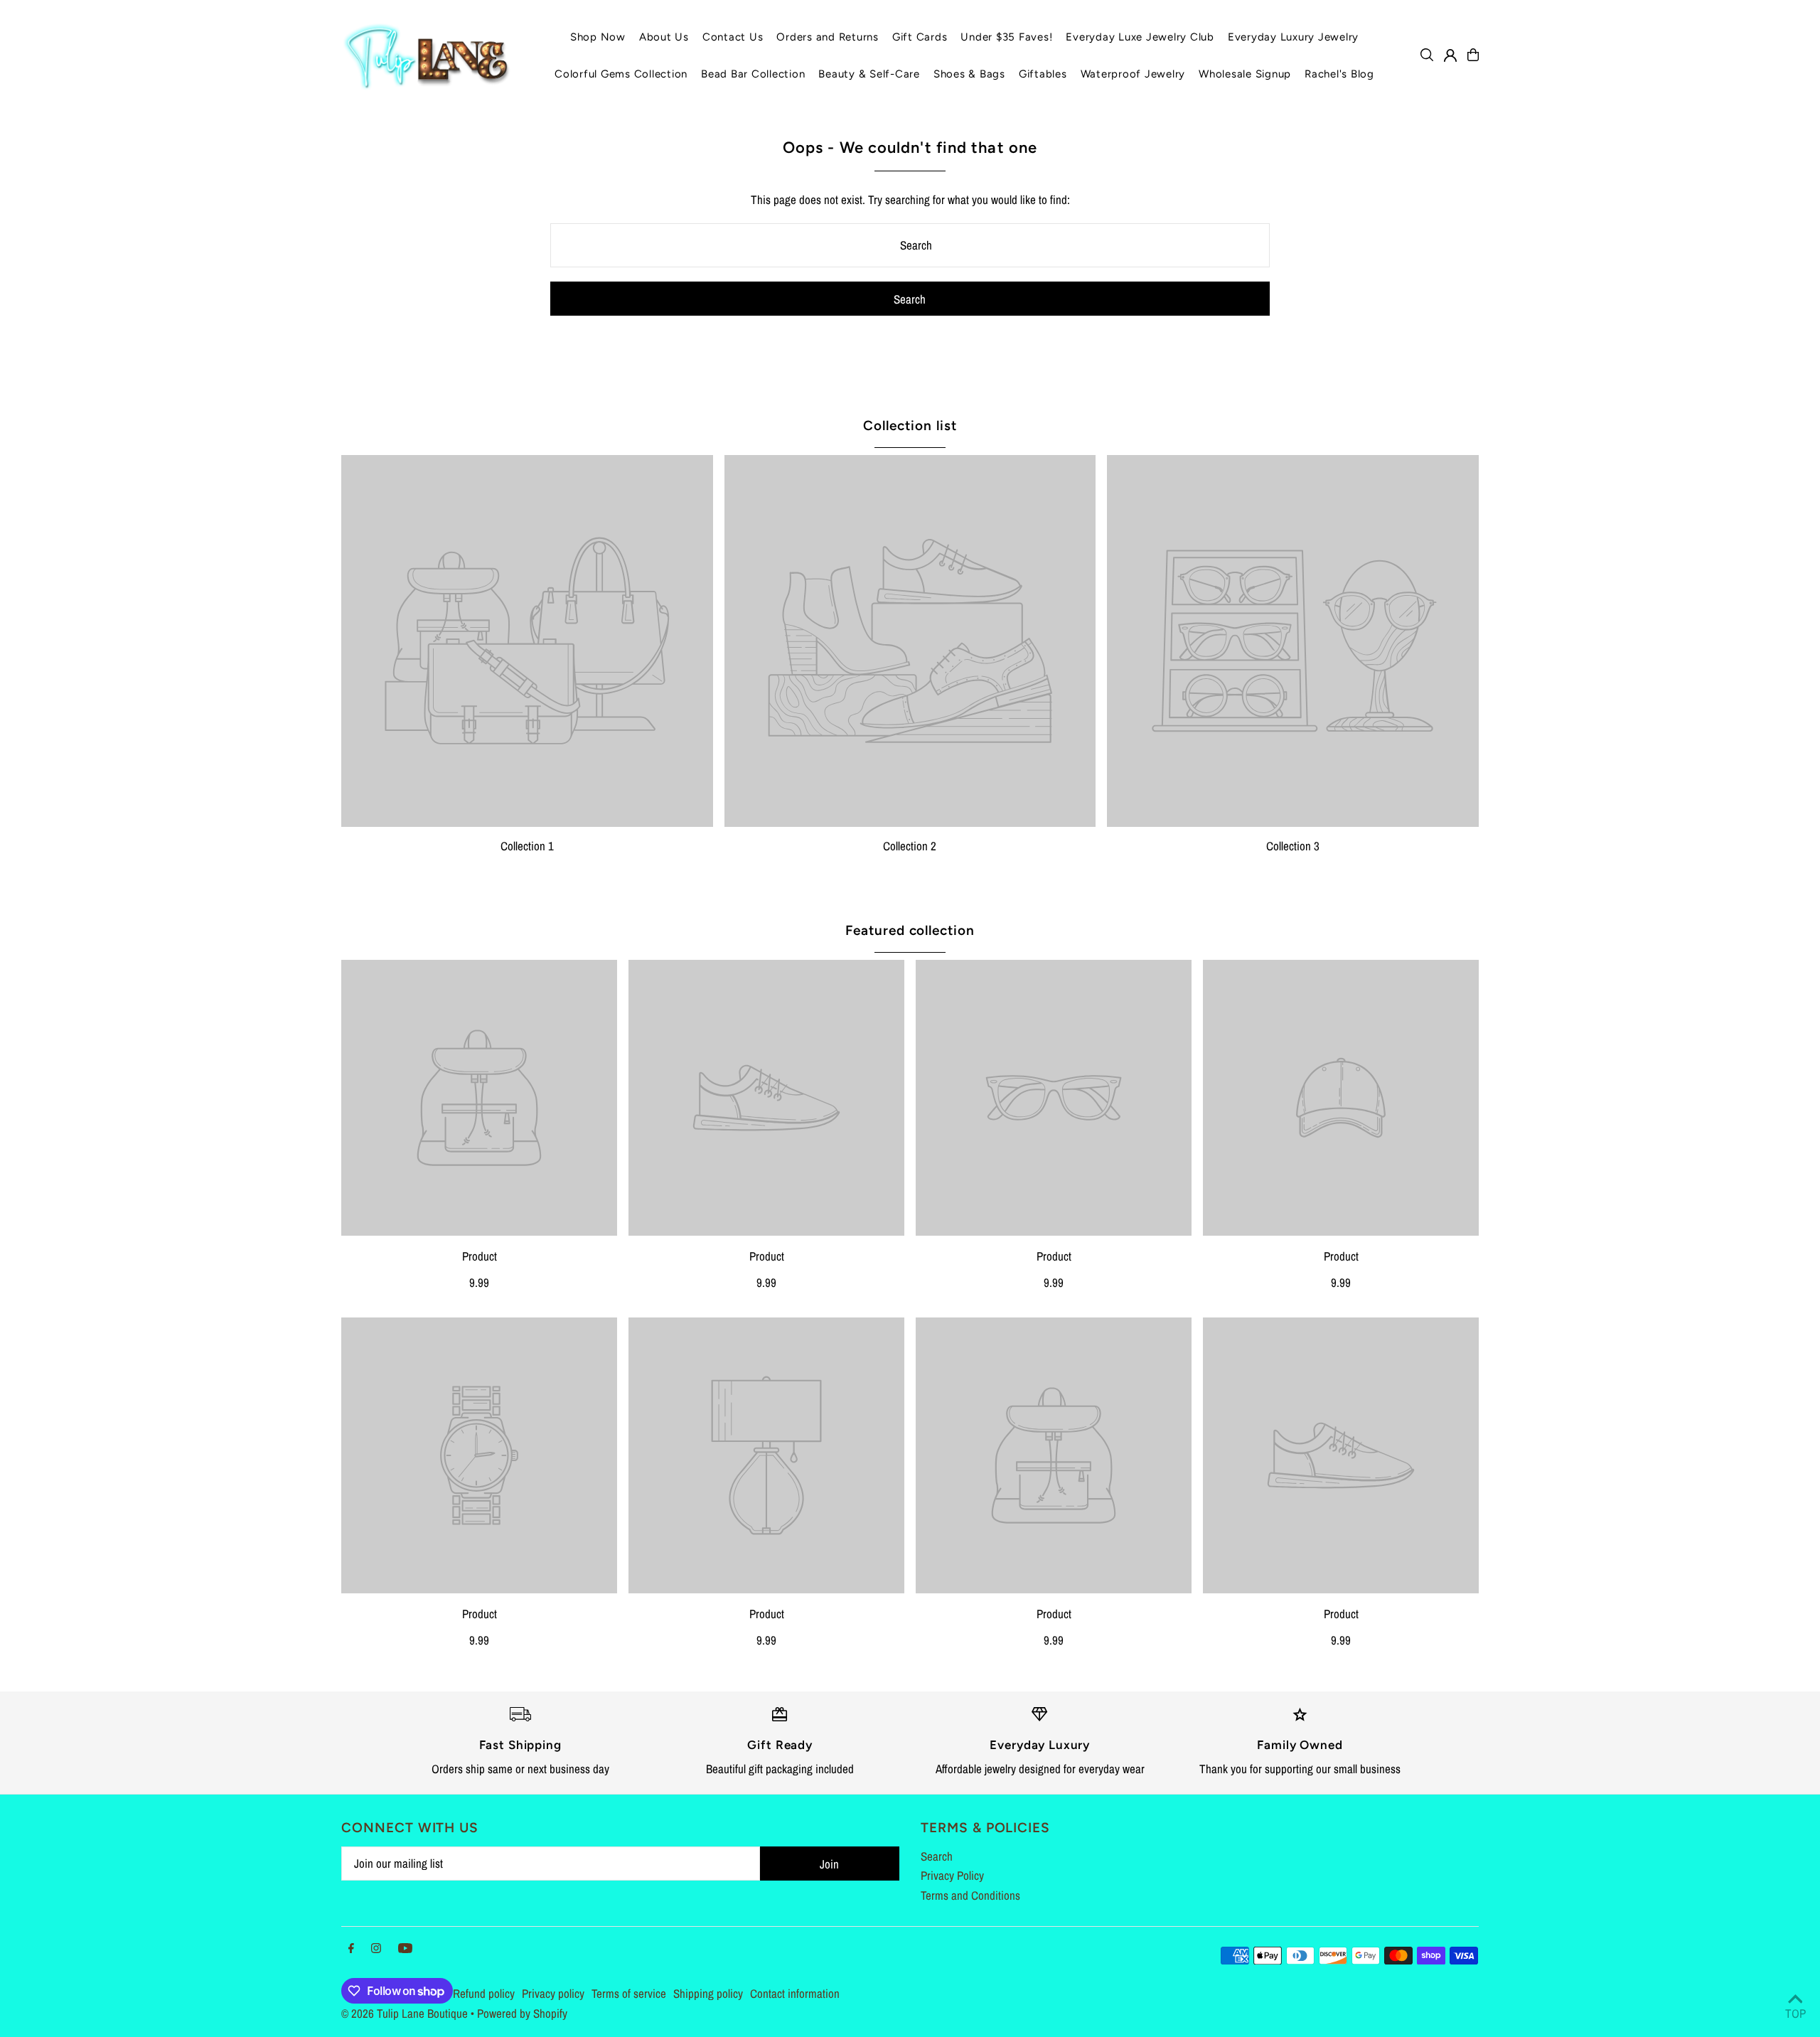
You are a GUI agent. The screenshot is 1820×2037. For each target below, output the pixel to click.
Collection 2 (910, 846)
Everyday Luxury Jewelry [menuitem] (1293, 37)
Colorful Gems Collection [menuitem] (621, 74)
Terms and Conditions (970, 1895)
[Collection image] (527, 641)
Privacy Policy (952, 1875)
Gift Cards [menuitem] (920, 37)
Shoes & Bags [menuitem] (969, 74)
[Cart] (1473, 55)
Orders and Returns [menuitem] (828, 37)
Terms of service (629, 1993)
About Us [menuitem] (664, 37)
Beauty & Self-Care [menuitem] (869, 74)
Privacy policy (553, 1993)
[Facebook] (351, 1948)
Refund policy (484, 1993)
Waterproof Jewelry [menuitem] (1133, 74)
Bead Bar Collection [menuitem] (753, 74)
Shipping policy (708, 1993)
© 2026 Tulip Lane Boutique (405, 2013)
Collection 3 (1293, 846)
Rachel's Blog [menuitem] (1339, 74)
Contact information (795, 1993)
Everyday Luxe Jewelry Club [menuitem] (1140, 37)
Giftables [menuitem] (1043, 74)
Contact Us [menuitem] (733, 37)
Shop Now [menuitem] (598, 37)
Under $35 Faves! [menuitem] (1006, 37)
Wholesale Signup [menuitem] (1245, 74)
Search (937, 1856)
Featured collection (910, 930)
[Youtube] (405, 1948)
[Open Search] (1427, 55)
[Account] (1450, 55)
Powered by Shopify (522, 2013)
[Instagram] (376, 1948)
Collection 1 (527, 846)
